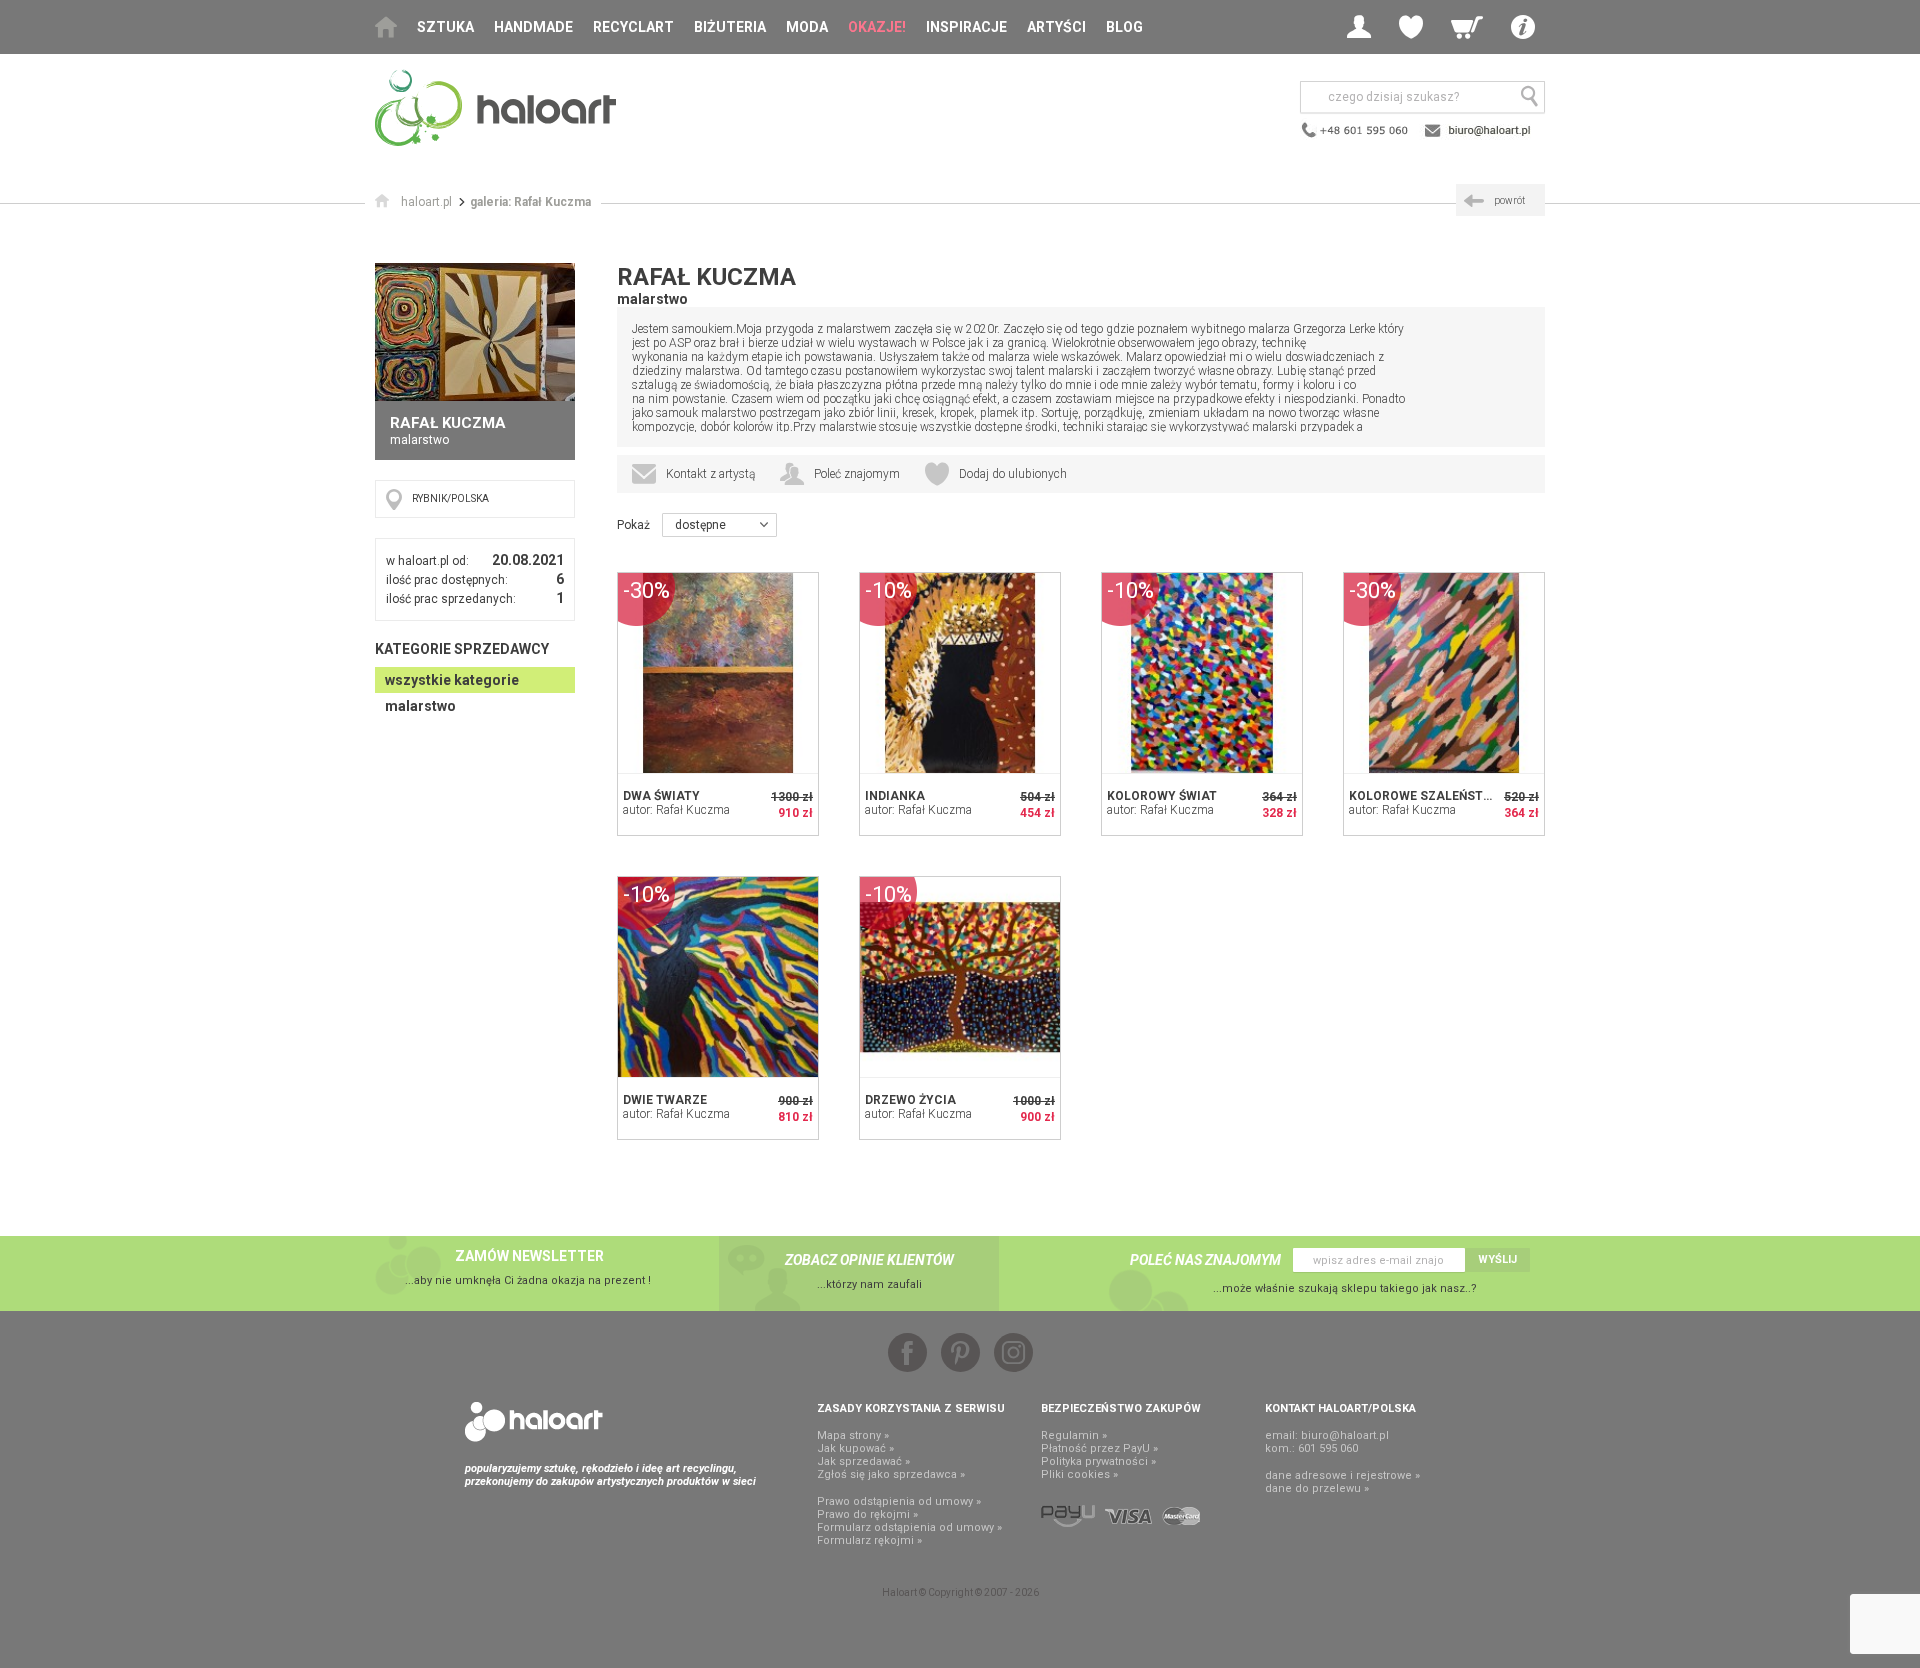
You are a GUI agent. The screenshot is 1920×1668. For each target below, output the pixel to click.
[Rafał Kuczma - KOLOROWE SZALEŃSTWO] (1444, 673)
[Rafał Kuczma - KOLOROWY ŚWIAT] (1202, 673)
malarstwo (420, 706)
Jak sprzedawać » (863, 1461)
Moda (807, 27)
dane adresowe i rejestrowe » (1342, 1475)
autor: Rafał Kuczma (676, 810)
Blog (1124, 27)
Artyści (1056, 27)
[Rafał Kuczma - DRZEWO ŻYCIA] (960, 977)
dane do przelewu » (1317, 1488)
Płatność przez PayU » (1099, 1448)
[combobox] (719, 525)
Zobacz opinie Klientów (869, 1260)
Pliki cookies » (1079, 1474)
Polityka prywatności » (1098, 1461)
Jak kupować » (855, 1448)
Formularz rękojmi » (869, 1540)
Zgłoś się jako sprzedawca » (891, 1474)
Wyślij (1497, 1259)
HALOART (534, 1422)
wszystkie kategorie (452, 680)
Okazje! (877, 27)
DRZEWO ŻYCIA (910, 1100)
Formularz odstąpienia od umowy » (909, 1527)
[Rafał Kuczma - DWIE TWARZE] (718, 977)
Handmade (533, 27)
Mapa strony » (853, 1435)
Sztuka (445, 27)
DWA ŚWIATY (661, 796)
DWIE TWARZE (665, 1100)
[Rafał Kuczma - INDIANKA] (960, 673)
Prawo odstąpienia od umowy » (899, 1501)
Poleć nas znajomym (1205, 1260)
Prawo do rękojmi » (867, 1514)
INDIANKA (895, 796)
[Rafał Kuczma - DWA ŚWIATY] (718, 673)
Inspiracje (966, 27)
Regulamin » (1074, 1435)
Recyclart (633, 27)
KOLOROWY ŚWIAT (1162, 796)
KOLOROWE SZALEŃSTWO (1426, 796)
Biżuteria (730, 27)
